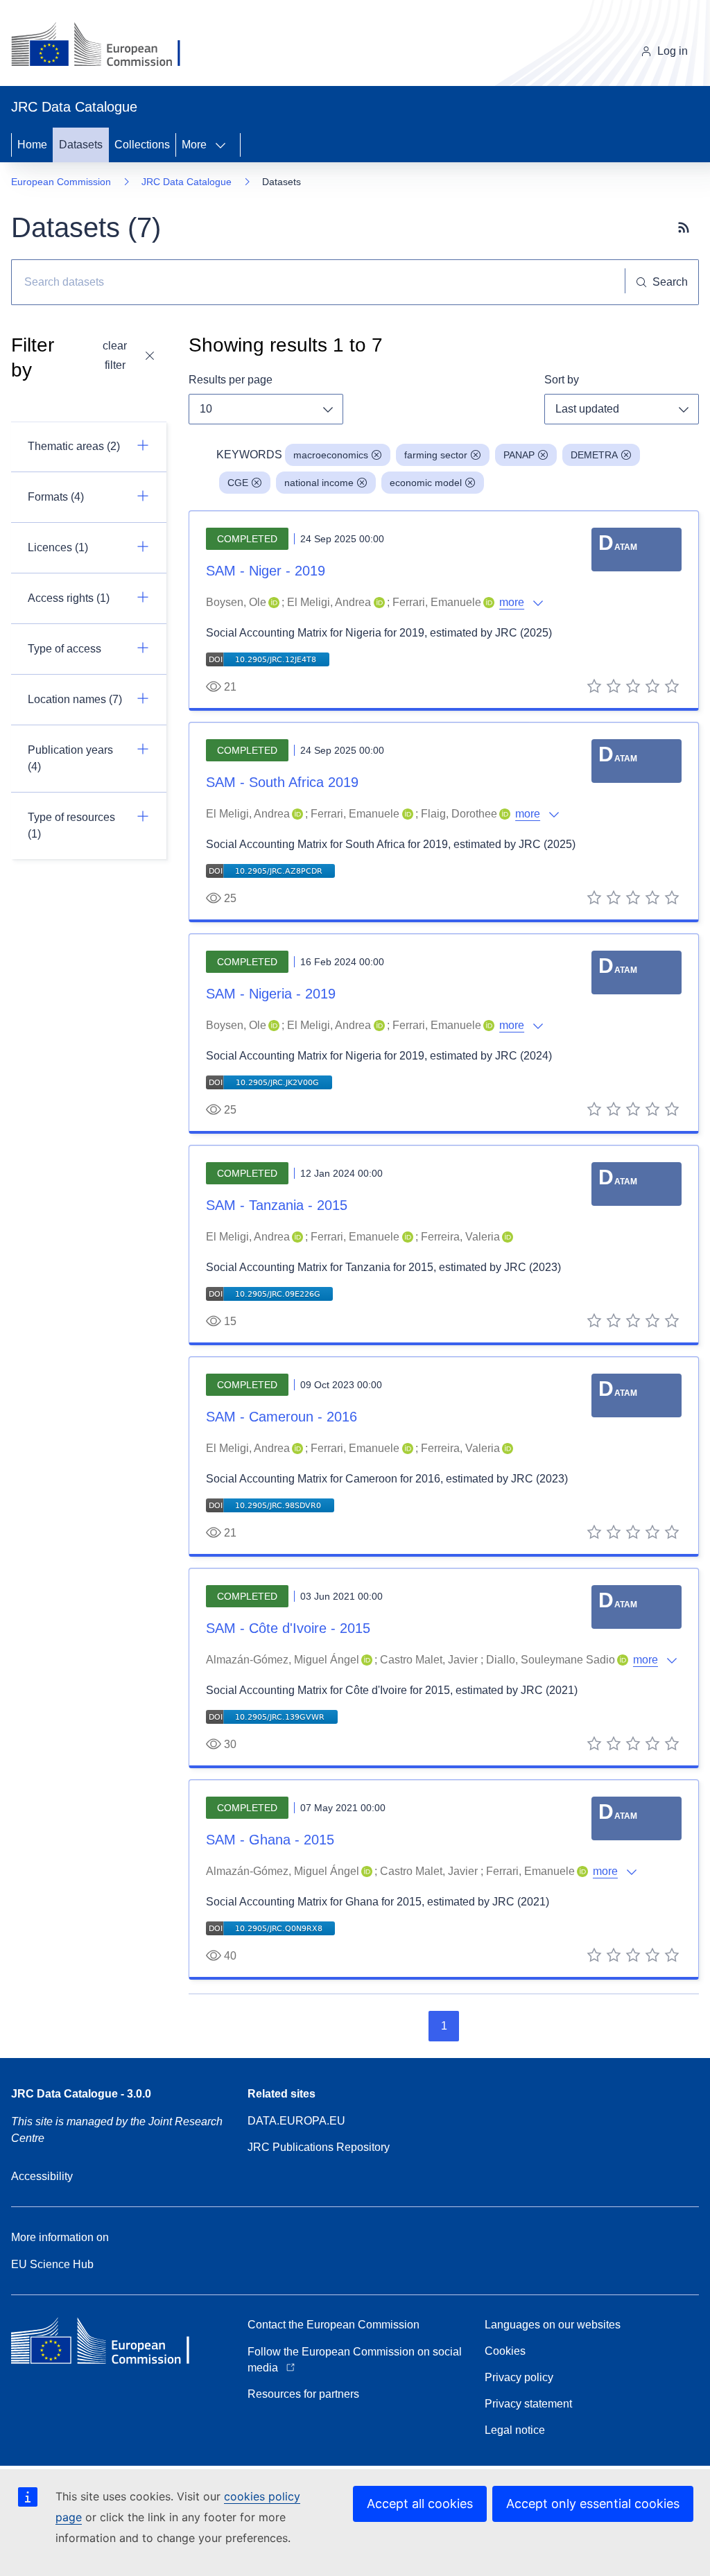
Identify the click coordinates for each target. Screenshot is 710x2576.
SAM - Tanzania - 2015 (277, 1205)
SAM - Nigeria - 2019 (271, 994)
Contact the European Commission (334, 2325)
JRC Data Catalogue (187, 182)
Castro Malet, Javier (429, 1660)
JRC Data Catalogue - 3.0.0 (81, 2094)
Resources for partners (303, 2394)
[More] (225, 145)
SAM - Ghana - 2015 (270, 1840)
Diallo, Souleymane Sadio (551, 1660)
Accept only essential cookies (593, 2504)
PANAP (519, 455)
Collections (142, 145)
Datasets (81, 145)
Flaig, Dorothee (459, 814)
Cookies (505, 2351)
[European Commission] (106, 46)
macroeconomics (331, 455)
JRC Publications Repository (319, 2147)
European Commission (61, 182)
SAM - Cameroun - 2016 (282, 1417)
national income (319, 483)
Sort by (562, 380)
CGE (238, 483)
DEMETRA (594, 455)
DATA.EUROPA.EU (296, 2121)
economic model (426, 483)
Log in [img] (673, 51)
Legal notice (515, 2430)
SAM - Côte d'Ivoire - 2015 (288, 1628)
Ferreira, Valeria (460, 1237)
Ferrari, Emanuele (437, 602)
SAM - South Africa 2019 (282, 782)
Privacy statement (528, 2404)
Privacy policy (519, 2377)
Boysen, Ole (236, 602)
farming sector (436, 455)
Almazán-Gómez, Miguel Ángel (283, 1660)
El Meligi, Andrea (329, 602)
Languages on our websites (553, 2325)
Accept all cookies (420, 2504)
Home (32, 145)
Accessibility (42, 2176)
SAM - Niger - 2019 (266, 571)
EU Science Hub (52, 2264)
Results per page (231, 380)
